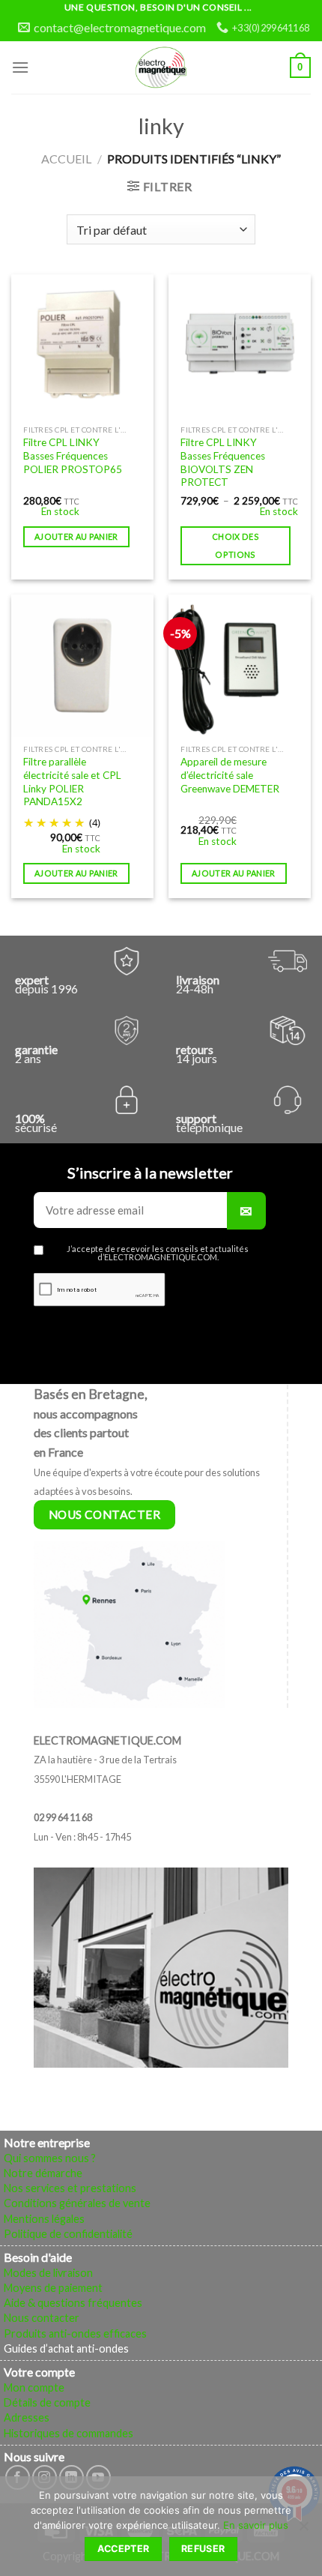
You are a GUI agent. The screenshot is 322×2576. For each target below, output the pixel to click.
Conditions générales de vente (77, 2203)
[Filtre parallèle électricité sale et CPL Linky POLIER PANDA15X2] (82, 666)
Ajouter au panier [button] (76, 536)
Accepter (124, 2549)
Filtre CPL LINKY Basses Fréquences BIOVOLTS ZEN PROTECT (223, 462)
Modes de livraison (48, 2273)
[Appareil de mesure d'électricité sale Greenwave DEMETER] (240, 666)
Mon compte (34, 2387)
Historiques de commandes (69, 2433)
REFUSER (203, 2549)
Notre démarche (43, 2173)
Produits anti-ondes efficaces (75, 2333)
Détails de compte (47, 2402)
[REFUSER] (303, 2530)
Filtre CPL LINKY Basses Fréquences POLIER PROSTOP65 (73, 455)
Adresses (27, 2417)
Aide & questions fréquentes (73, 2303)
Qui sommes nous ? (50, 2158)
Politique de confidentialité (68, 2234)
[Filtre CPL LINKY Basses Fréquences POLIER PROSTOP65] (82, 346)
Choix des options (236, 545)
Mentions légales (44, 2219)
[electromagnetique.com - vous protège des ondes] (161, 67)
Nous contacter (42, 2318)
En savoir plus (256, 2525)
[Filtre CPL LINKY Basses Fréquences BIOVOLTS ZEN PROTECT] (240, 346)
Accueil (66, 159)
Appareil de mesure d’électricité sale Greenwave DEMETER (230, 775)
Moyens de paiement (53, 2288)
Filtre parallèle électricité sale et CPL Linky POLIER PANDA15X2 (72, 782)
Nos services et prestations (70, 2188)
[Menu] (20, 67)
